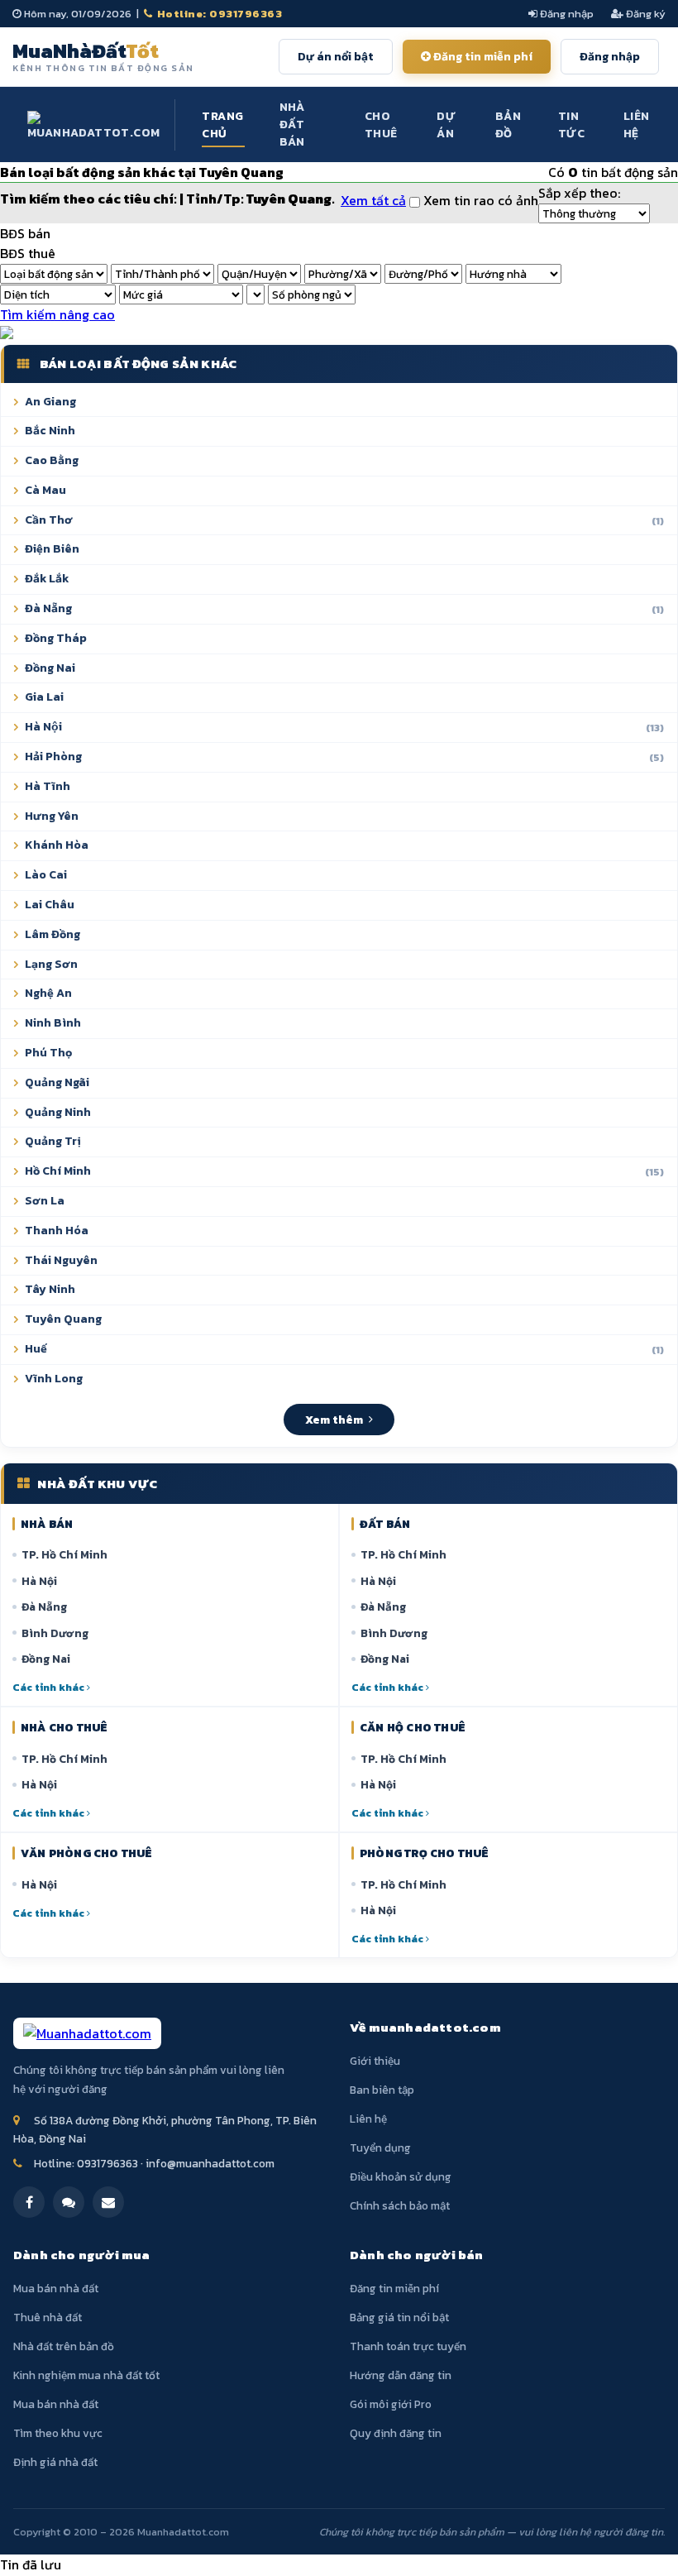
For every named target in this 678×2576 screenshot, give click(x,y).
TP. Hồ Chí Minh (64, 1554)
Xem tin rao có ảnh (479, 200)
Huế (344, 1349)
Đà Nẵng (344, 608)
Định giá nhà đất (55, 2462)
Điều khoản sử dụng (401, 2176)
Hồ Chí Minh (344, 1171)
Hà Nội (39, 1581)
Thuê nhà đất (48, 2317)
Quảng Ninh (58, 1112)
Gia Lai (44, 697)
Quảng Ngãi (57, 1082)
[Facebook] (29, 2202)
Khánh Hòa (57, 845)
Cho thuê (381, 125)
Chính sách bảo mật (400, 2205)
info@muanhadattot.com (210, 2163)
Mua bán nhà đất (56, 2288)
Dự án (446, 125)
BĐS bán (25, 233)
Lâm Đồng (53, 934)
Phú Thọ (48, 1053)
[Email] (108, 2202)
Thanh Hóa (57, 1231)
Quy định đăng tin (396, 2433)
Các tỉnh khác (50, 1687)
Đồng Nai (50, 668)
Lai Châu (50, 905)
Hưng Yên (52, 816)
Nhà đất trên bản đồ (64, 2346)
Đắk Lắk (47, 579)
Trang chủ (222, 125)
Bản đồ (508, 125)
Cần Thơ (344, 520)
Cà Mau (45, 490)
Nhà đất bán (292, 124)
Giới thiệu (375, 2061)
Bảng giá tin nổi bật (399, 2317)
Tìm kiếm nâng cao (57, 314)
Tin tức (571, 125)
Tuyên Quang (63, 1319)
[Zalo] (69, 2202)
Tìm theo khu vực (58, 2433)
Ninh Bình (53, 1023)
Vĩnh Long (54, 1379)
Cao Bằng (52, 460)
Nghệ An (48, 993)
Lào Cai (46, 875)
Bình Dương (55, 1633)
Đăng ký (645, 14)
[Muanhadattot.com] (94, 125)
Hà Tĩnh (48, 786)
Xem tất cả (373, 200)
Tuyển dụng (380, 2147)
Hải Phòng (344, 757)
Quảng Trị (53, 1141)
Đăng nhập (566, 14)
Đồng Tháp (56, 638)
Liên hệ (637, 125)
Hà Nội (344, 727)
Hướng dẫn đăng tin (401, 2375)
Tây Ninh (50, 1289)
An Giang (50, 402)
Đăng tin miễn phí (482, 57)
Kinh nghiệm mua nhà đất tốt (86, 2375)
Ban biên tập (382, 2090)
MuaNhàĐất (103, 56)
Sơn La (45, 1201)
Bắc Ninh (50, 431)
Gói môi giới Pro (391, 2404)
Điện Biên (52, 549)
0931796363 (107, 2163)
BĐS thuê (28, 253)
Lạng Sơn (51, 964)
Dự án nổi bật (336, 57)
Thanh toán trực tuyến (408, 2346)
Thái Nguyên (61, 1260)
